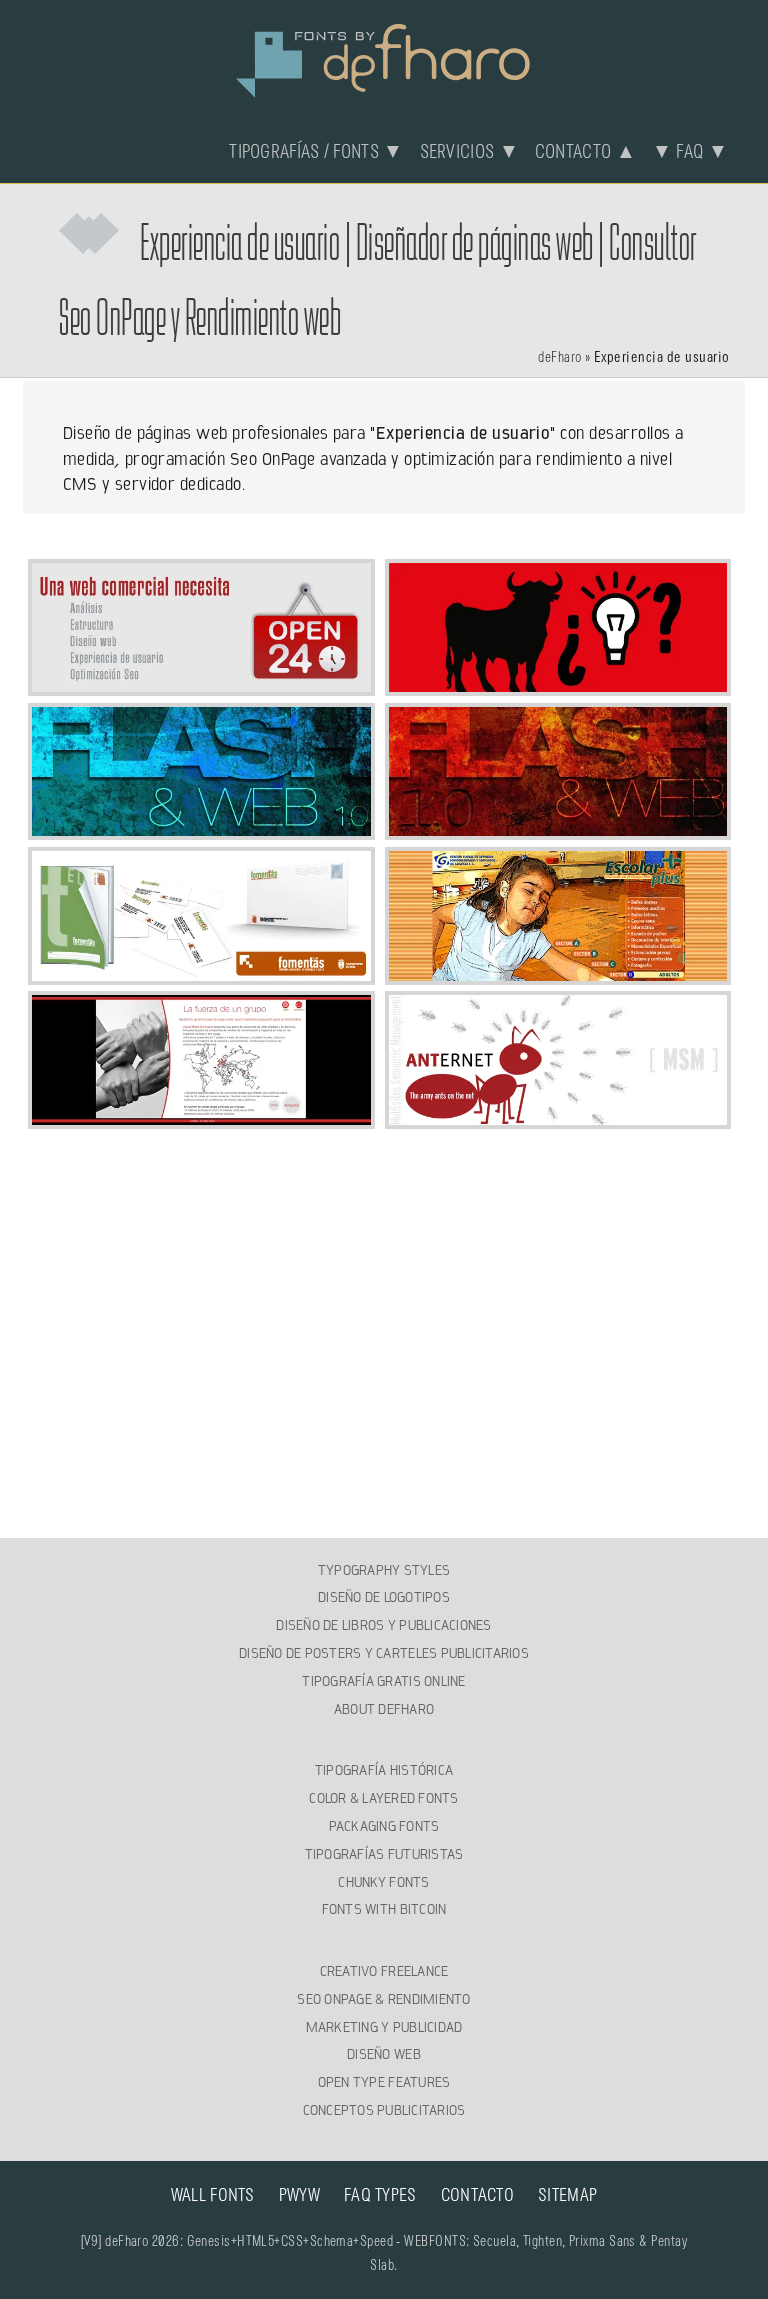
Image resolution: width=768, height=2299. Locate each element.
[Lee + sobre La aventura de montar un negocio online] (558, 684)
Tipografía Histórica (384, 1770)
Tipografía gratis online (383, 1681)
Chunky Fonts (383, 1882)
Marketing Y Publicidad (384, 2027)
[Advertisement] (384, 1270)
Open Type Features (384, 2082)
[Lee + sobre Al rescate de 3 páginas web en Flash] (558, 828)
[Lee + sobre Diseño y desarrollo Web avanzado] (201, 684)
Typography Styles (384, 1570)
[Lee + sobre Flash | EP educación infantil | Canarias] (558, 973)
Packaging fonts (384, 1826)
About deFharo (384, 1709)
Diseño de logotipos (384, 1597)
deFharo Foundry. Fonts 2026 (384, 57)
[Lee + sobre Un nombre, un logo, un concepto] (201, 973)
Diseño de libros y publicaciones (383, 1625)
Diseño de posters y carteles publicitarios (384, 1653)
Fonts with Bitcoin (384, 1909)
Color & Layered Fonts (383, 1798)
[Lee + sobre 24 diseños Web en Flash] (201, 828)
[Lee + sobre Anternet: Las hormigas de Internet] (558, 1117)
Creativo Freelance (384, 1971)
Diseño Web (384, 2054)
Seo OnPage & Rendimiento (383, 1999)
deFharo (559, 358)
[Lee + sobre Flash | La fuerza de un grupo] (201, 1117)
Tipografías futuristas (384, 1854)
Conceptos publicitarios (384, 2110)
